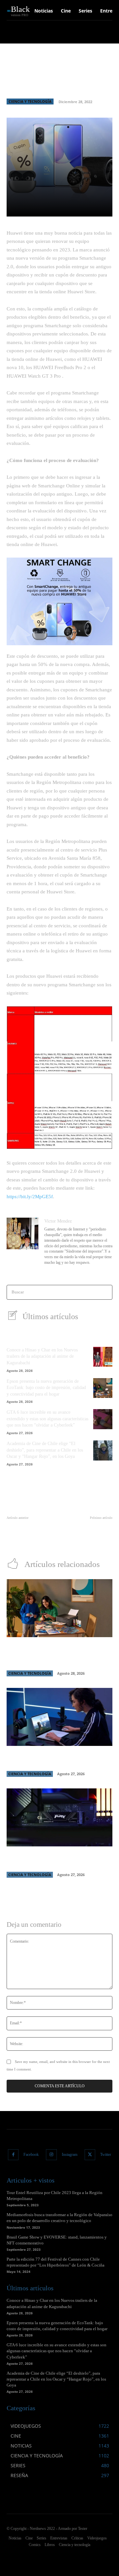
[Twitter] (90, 2155)
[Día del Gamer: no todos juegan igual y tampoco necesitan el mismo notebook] (59, 1717)
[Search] (105, 1292)
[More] (104, 208)
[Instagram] (51, 2155)
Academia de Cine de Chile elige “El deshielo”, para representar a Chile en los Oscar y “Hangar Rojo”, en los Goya (45, 1450)
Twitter (106, 2155)
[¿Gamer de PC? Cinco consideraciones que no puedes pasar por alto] (59, 1817)
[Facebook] (13, 2155)
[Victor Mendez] (22, 1242)
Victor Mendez (58, 1221)
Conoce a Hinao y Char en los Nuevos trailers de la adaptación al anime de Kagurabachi (42, 1356)
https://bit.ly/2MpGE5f (30, 1197)
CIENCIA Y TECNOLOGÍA (30, 101)
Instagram (70, 2155)
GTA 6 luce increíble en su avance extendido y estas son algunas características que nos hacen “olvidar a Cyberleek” (47, 1419)
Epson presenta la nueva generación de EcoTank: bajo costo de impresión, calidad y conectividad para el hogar (46, 1388)
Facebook (31, 2155)
